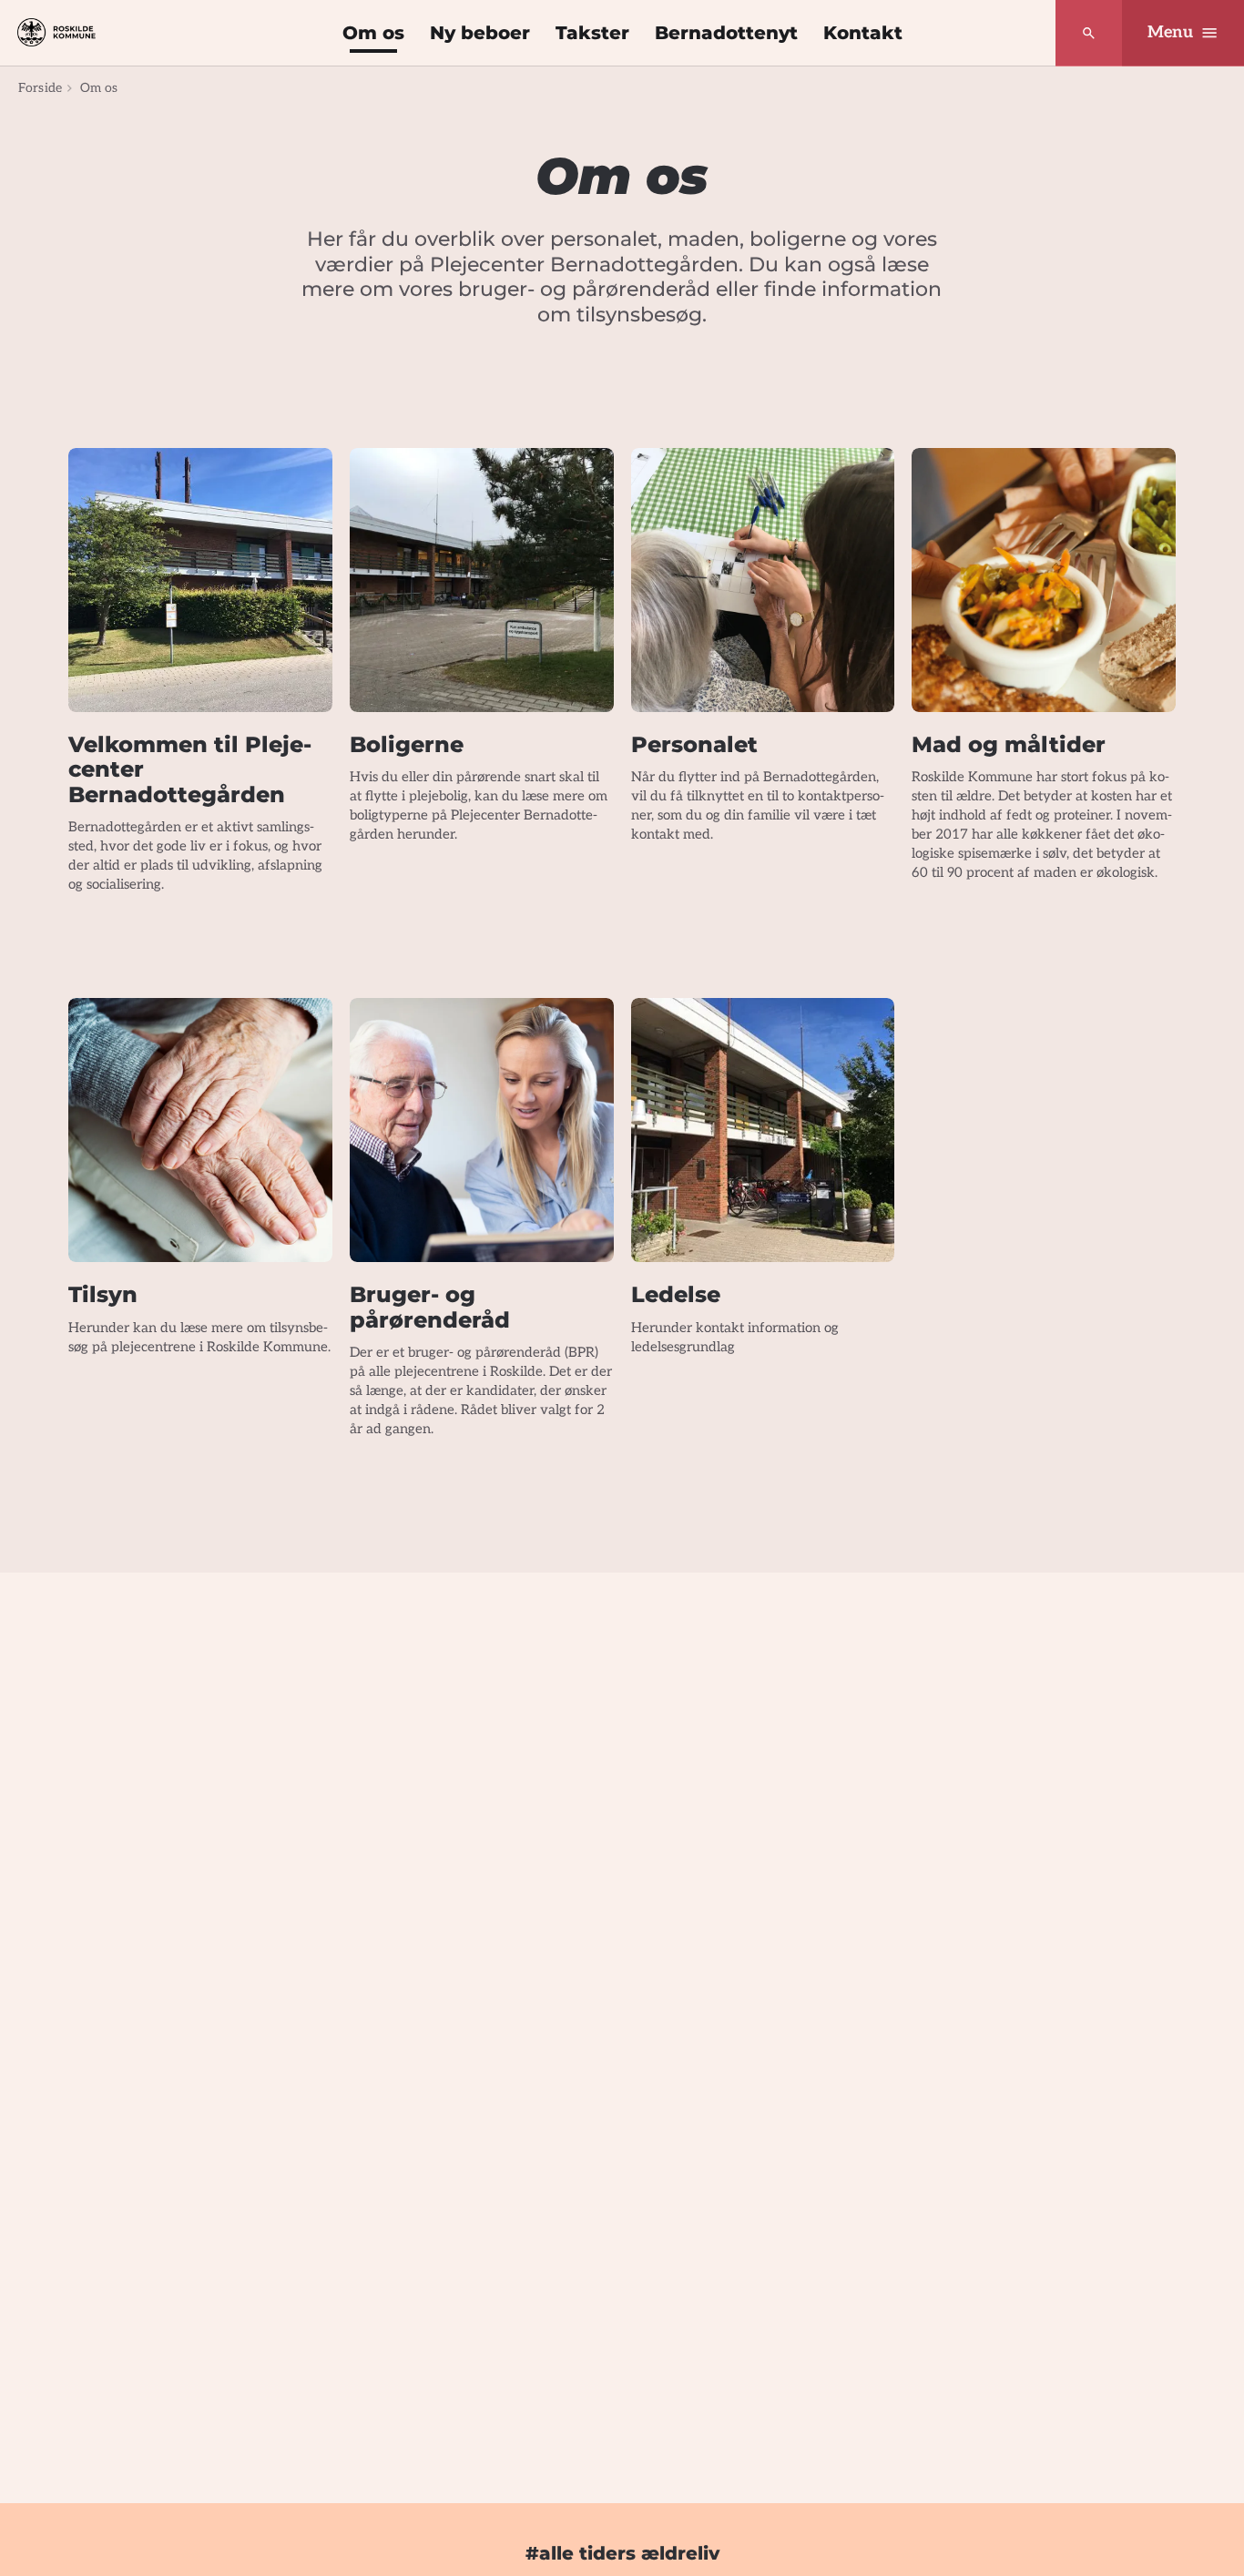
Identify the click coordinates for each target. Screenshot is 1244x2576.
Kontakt (863, 33)
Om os (373, 33)
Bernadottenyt (726, 33)
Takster (592, 33)
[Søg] (1089, 33)
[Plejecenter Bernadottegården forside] (56, 32)
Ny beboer (480, 33)
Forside (40, 88)
